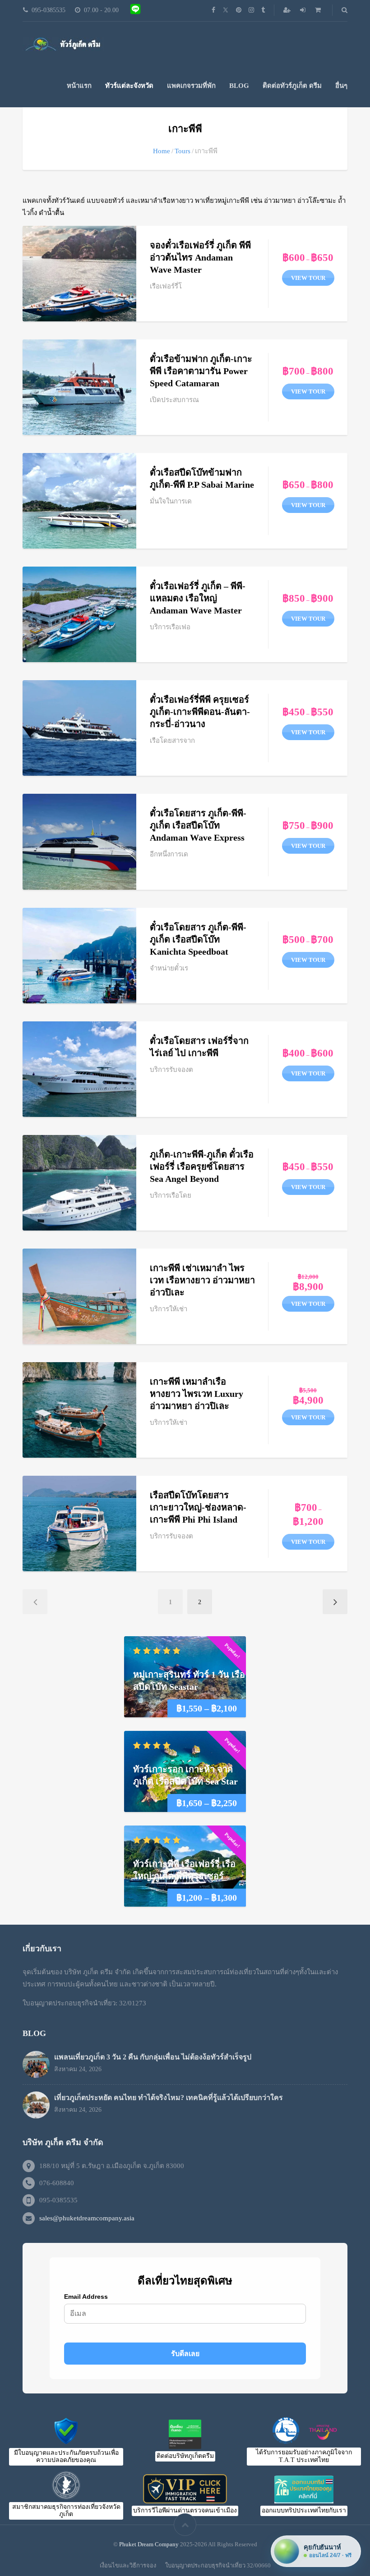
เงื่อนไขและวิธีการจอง (128, 2565)
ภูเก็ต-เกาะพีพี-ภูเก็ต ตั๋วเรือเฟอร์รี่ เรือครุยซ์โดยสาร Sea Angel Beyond (202, 1167)
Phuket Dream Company (149, 2544)
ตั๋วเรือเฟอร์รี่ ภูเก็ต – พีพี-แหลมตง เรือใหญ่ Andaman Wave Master (198, 598)
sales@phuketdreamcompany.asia (87, 2218)
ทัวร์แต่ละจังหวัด (129, 86)
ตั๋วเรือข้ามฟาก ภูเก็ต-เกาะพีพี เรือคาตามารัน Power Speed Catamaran (201, 371)
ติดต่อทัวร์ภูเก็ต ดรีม (292, 86)
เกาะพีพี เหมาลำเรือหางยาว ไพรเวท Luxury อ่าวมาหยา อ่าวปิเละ (197, 1394)
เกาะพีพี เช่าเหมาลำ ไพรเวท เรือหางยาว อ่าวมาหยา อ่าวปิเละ (202, 1280)
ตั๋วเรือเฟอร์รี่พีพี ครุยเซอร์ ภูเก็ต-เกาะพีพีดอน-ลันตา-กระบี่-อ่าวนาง (200, 712)
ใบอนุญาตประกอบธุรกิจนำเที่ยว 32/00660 (218, 2565)
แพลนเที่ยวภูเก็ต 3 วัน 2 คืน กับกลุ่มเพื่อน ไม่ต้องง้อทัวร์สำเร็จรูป (153, 2057)
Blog (239, 86)
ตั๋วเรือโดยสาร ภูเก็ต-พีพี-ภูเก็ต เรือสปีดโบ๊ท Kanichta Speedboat (198, 939)
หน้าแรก (79, 86)
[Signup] (288, 10)
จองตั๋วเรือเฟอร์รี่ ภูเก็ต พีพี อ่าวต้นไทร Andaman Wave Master (200, 257)
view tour (308, 278)
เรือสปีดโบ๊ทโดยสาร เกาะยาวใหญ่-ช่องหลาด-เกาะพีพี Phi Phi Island (198, 1507)
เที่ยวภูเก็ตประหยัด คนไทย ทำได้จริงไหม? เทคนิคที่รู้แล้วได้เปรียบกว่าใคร (169, 2098)
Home (162, 151)
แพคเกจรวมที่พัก (191, 86)
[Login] (304, 10)
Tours (183, 151)
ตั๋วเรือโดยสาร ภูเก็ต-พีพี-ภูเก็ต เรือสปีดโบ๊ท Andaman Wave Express (198, 825)
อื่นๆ (341, 86)
